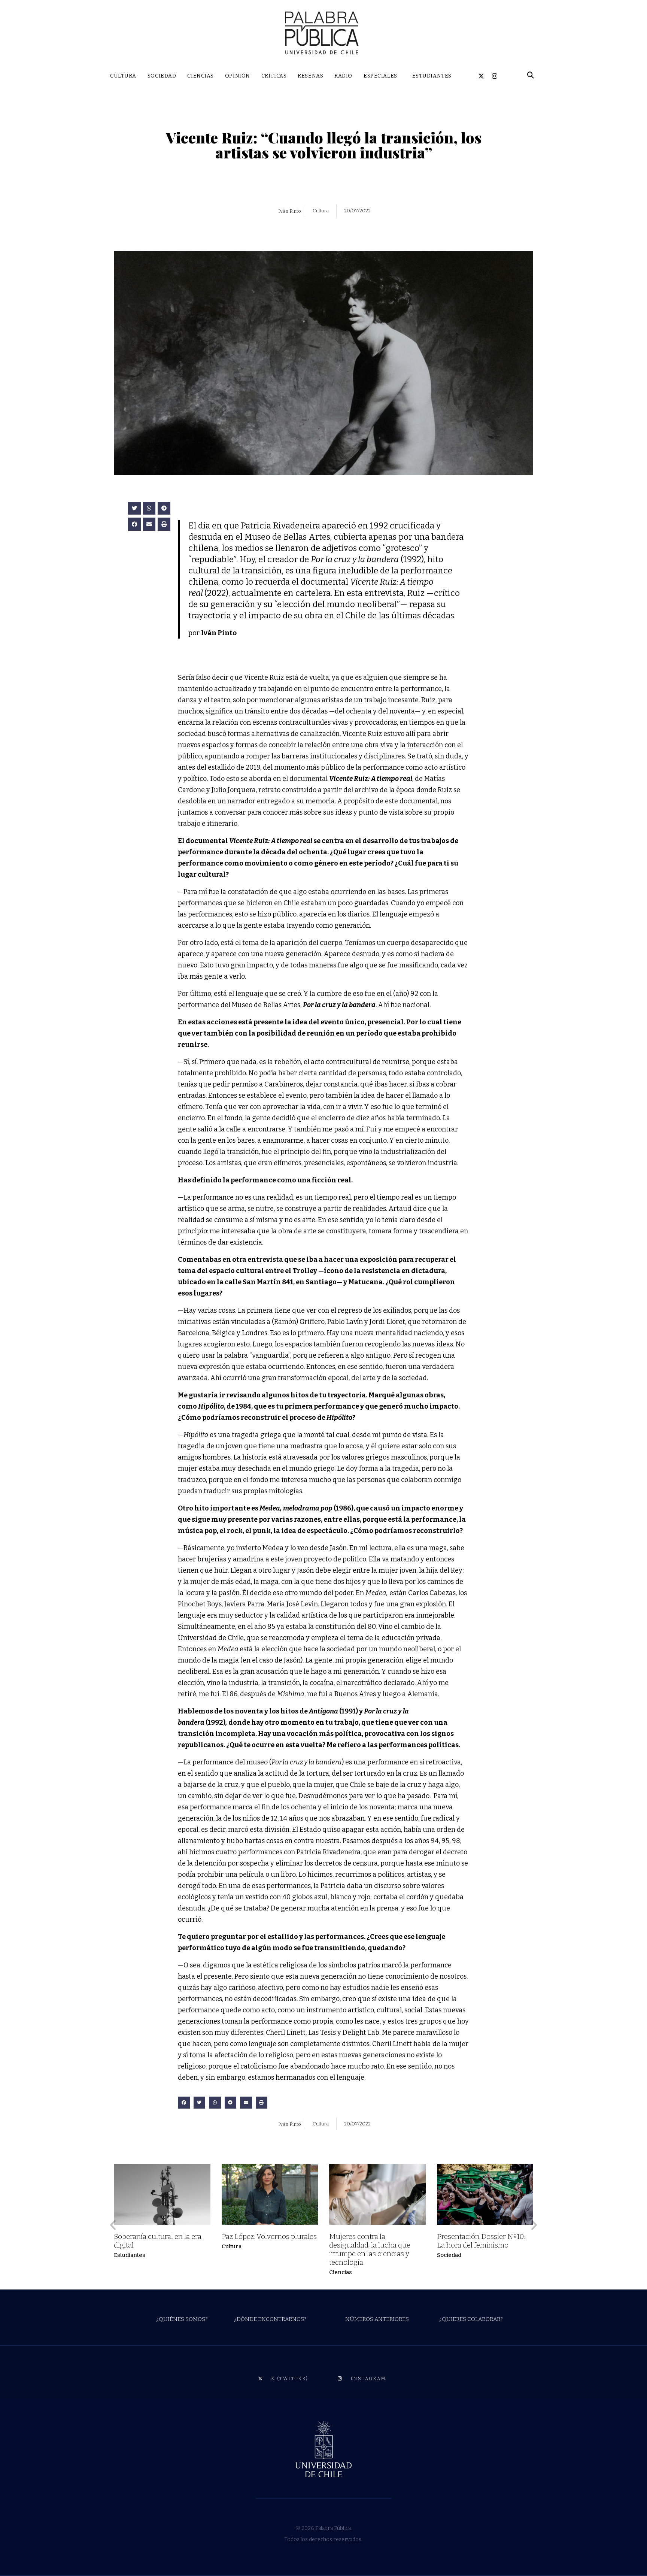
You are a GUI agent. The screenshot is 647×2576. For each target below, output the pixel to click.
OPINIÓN (238, 76)
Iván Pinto (290, 211)
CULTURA (123, 76)
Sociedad (449, 2255)
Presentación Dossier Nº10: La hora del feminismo (481, 2241)
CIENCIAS (200, 76)
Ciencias (341, 2272)
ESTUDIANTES (432, 76)
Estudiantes (130, 2255)
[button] (134, 508)
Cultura (232, 2246)
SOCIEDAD (162, 76)
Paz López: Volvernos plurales (269, 2236)
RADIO (343, 76)
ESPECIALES (380, 76)
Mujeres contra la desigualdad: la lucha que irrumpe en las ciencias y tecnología (370, 2249)
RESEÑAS (310, 76)
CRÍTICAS (274, 76)
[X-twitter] (481, 76)
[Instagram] (495, 76)
